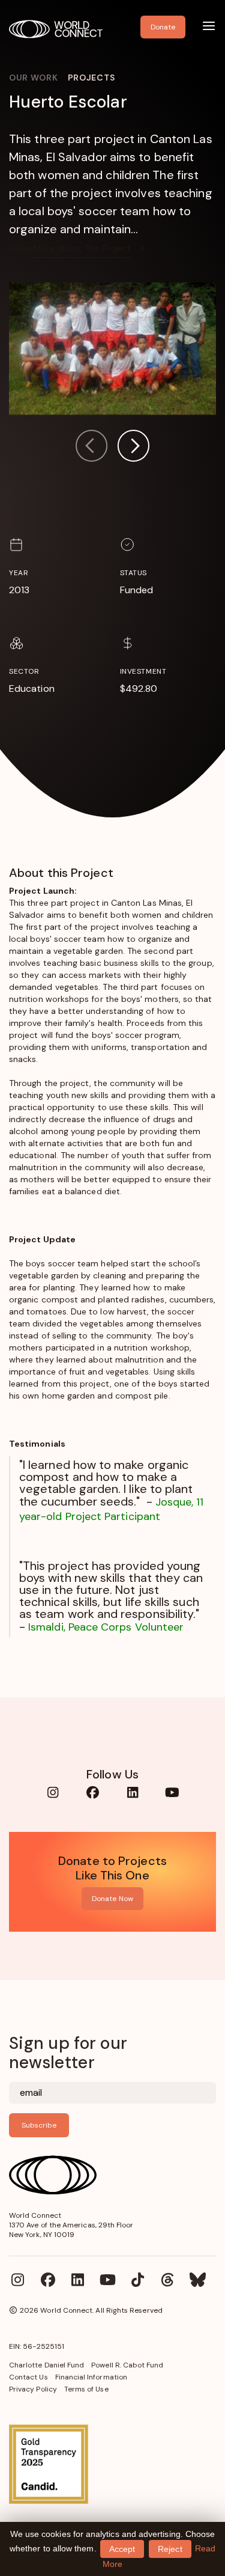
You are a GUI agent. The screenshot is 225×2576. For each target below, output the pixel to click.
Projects (91, 78)
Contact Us (28, 2377)
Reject (170, 2549)
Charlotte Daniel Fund (46, 2365)
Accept (122, 2549)
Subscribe (39, 2125)
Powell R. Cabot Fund (127, 2365)
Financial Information (91, 2377)
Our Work (34, 78)
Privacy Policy (33, 2389)
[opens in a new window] (112, 2464)
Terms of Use (86, 2389)
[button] (133, 447)
